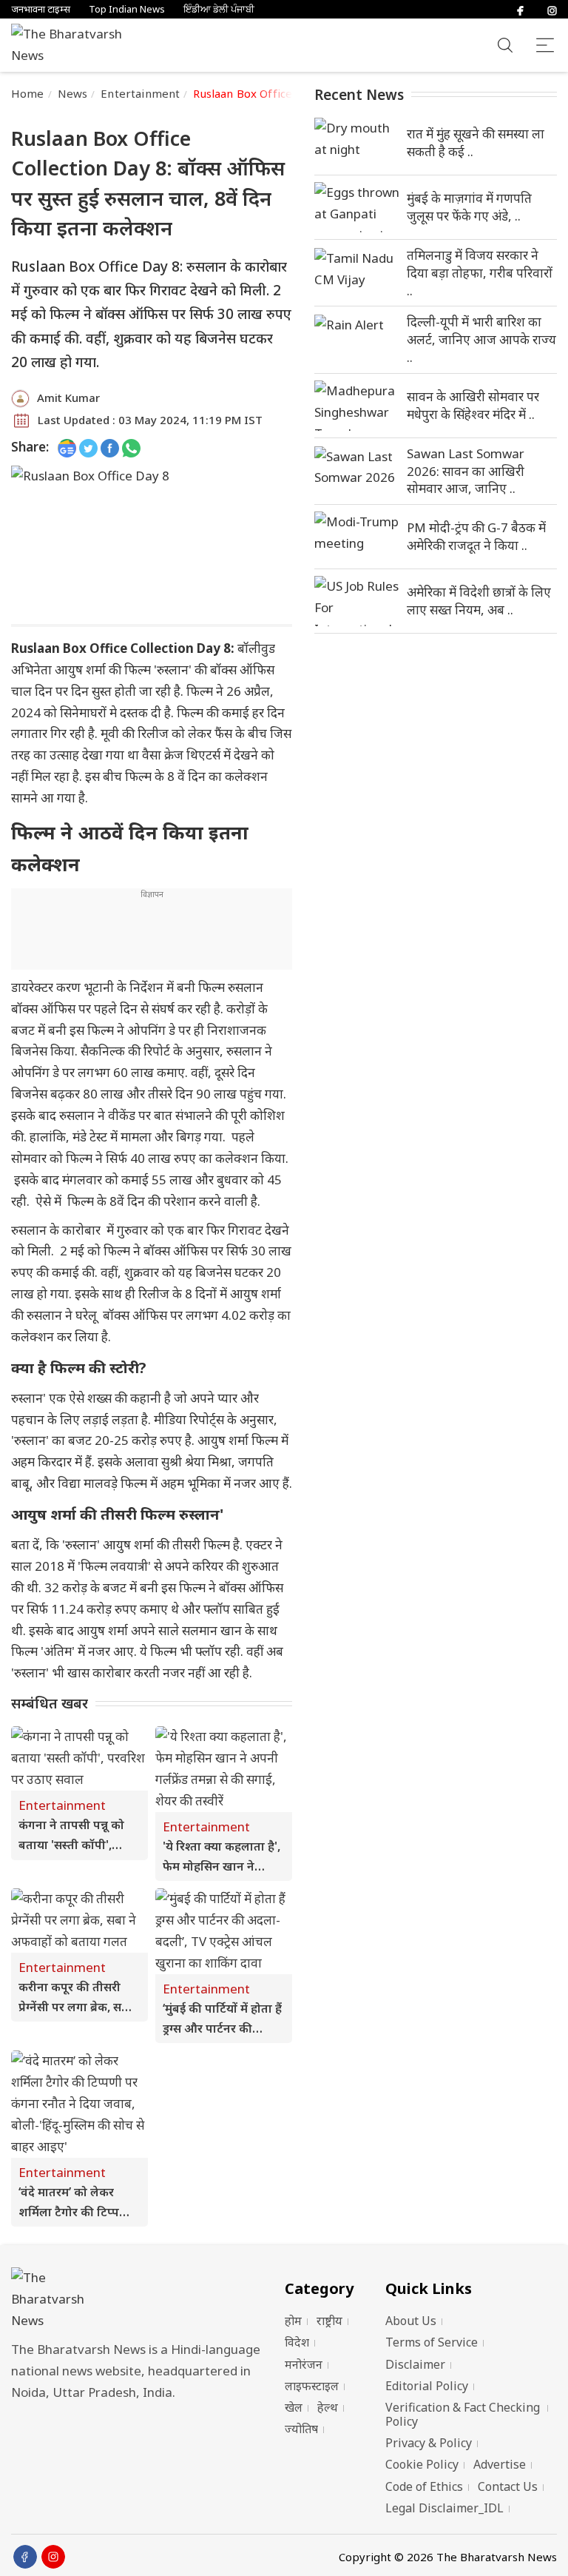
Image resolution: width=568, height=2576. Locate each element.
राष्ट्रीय (329, 2321)
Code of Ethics (424, 2486)
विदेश (297, 2342)
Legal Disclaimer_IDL (444, 2508)
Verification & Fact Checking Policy (463, 2414)
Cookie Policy (422, 2464)
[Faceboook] (25, 2557)
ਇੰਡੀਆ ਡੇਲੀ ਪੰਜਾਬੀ (219, 9)
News (73, 93)
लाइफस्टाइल (312, 2386)
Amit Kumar (68, 398)
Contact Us (508, 2486)
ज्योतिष (301, 2429)
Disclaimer (415, 2364)
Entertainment (140, 93)
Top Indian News (127, 9)
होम (293, 2321)
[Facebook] (520, 9)
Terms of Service (432, 2342)
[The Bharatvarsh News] (74, 45)
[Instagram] (552, 9)
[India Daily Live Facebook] (110, 447)
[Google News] (67, 447)
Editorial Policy (427, 2386)
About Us (411, 2321)
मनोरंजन (304, 2364)
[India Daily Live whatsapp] (131, 447)
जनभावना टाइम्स (41, 9)
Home (28, 93)
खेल (294, 2407)
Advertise (500, 2464)
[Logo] (141, 2300)
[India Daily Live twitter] (88, 447)
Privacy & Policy (429, 2443)
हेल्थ (328, 2407)
